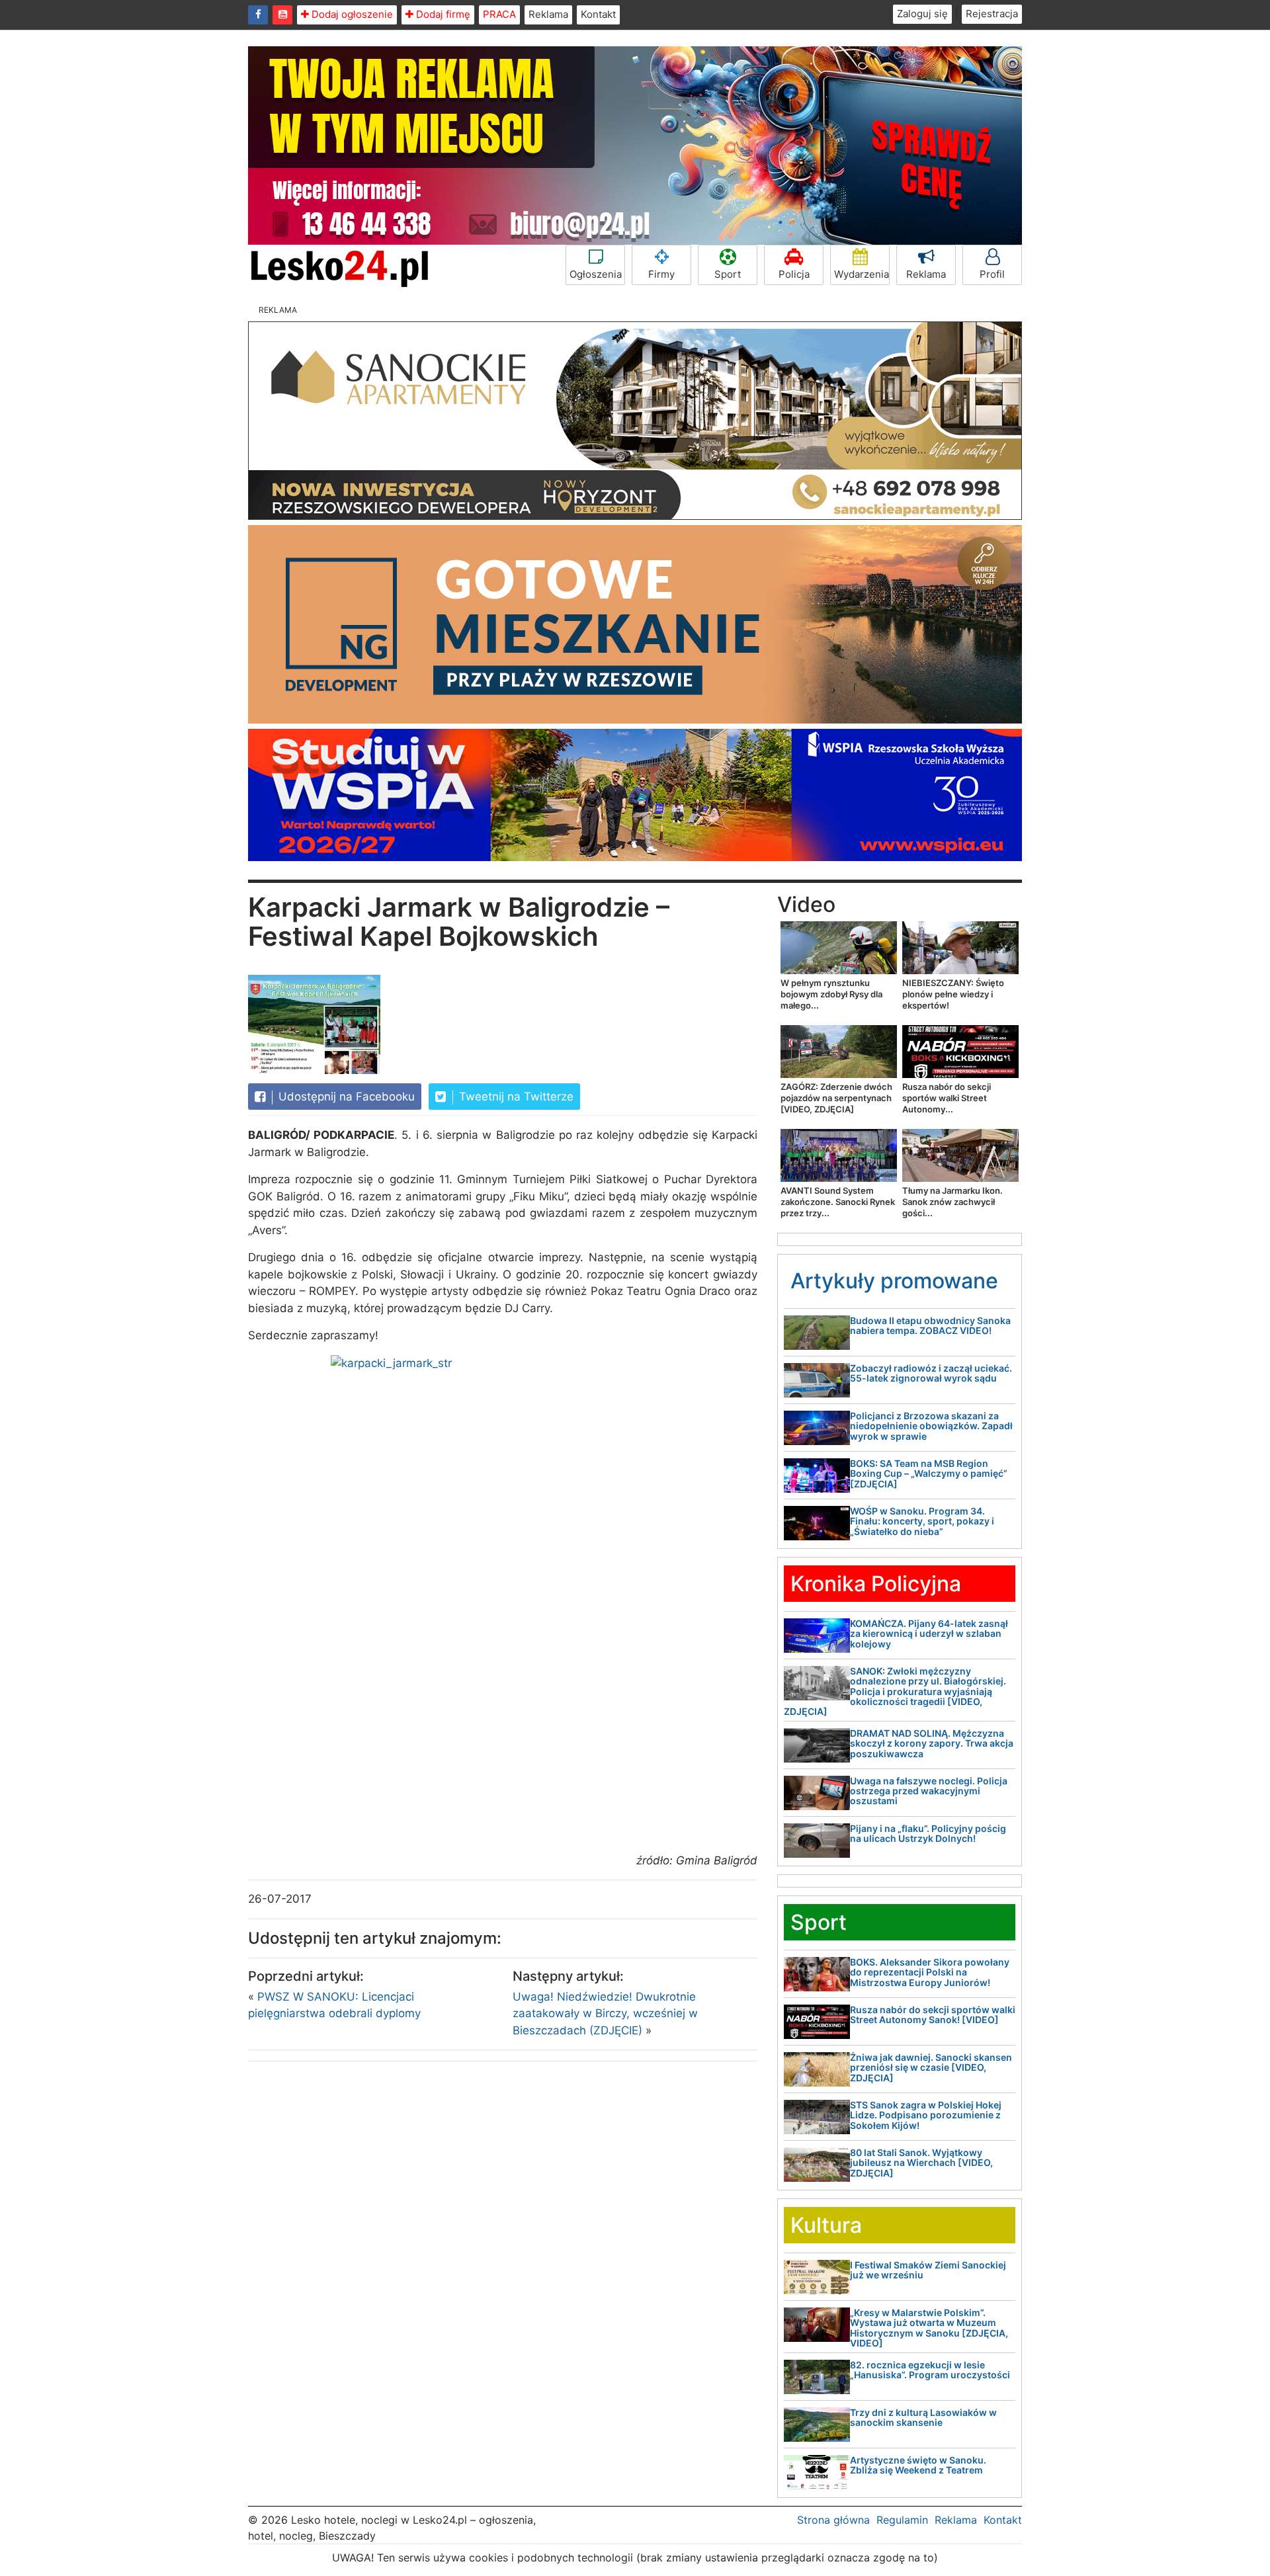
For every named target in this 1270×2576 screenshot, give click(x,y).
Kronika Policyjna (876, 1584)
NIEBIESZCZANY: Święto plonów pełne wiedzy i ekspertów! (953, 994)
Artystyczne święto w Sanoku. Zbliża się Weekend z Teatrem (918, 2465)
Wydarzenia (862, 274)
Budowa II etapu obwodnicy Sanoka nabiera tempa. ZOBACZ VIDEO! (930, 1325)
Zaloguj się (922, 14)
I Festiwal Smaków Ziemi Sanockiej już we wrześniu (928, 2270)
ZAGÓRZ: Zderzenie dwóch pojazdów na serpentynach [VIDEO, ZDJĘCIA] (836, 1098)
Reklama (548, 14)
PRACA (499, 14)
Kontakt (598, 14)
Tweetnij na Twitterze (515, 1097)
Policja (794, 274)
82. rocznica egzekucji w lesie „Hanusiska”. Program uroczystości (930, 2370)
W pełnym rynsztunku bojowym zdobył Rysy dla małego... (831, 994)
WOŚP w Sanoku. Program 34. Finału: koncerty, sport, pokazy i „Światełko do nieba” (922, 1521)
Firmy (661, 274)
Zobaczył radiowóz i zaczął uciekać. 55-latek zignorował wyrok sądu (931, 1373)
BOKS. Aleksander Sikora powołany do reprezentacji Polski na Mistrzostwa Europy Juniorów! (930, 1972)
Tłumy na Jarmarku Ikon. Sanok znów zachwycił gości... (952, 1202)
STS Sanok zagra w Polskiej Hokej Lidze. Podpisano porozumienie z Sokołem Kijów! (926, 2115)
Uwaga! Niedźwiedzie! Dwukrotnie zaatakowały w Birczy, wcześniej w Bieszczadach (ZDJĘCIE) (605, 2014)
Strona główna (833, 2520)
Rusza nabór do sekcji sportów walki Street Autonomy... (947, 1098)
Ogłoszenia (596, 274)
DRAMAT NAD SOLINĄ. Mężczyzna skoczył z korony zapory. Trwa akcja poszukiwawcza (932, 1743)
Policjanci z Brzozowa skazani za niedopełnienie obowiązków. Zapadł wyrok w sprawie (931, 1426)
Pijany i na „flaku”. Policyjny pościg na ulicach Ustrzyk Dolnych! (928, 1833)
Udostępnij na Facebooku (345, 1097)
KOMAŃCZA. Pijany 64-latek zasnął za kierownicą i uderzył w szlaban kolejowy (929, 1634)
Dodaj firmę (442, 14)
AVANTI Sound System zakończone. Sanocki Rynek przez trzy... (838, 1202)
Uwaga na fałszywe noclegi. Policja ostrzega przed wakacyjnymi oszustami (929, 1791)
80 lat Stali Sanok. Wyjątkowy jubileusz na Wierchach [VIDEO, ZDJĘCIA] (921, 2163)
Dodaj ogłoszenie (351, 14)
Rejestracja (992, 14)
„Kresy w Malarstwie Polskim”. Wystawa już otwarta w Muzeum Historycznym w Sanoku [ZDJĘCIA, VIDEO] (929, 2328)
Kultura (826, 2225)
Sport (728, 274)
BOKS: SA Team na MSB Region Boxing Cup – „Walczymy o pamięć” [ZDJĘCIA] (929, 1474)
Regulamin (902, 2520)
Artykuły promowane (894, 1281)
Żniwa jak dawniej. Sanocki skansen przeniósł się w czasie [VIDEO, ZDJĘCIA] (931, 2067)
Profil (992, 274)
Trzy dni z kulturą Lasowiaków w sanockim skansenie (923, 2417)
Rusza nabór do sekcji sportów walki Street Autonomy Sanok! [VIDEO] (933, 2015)
